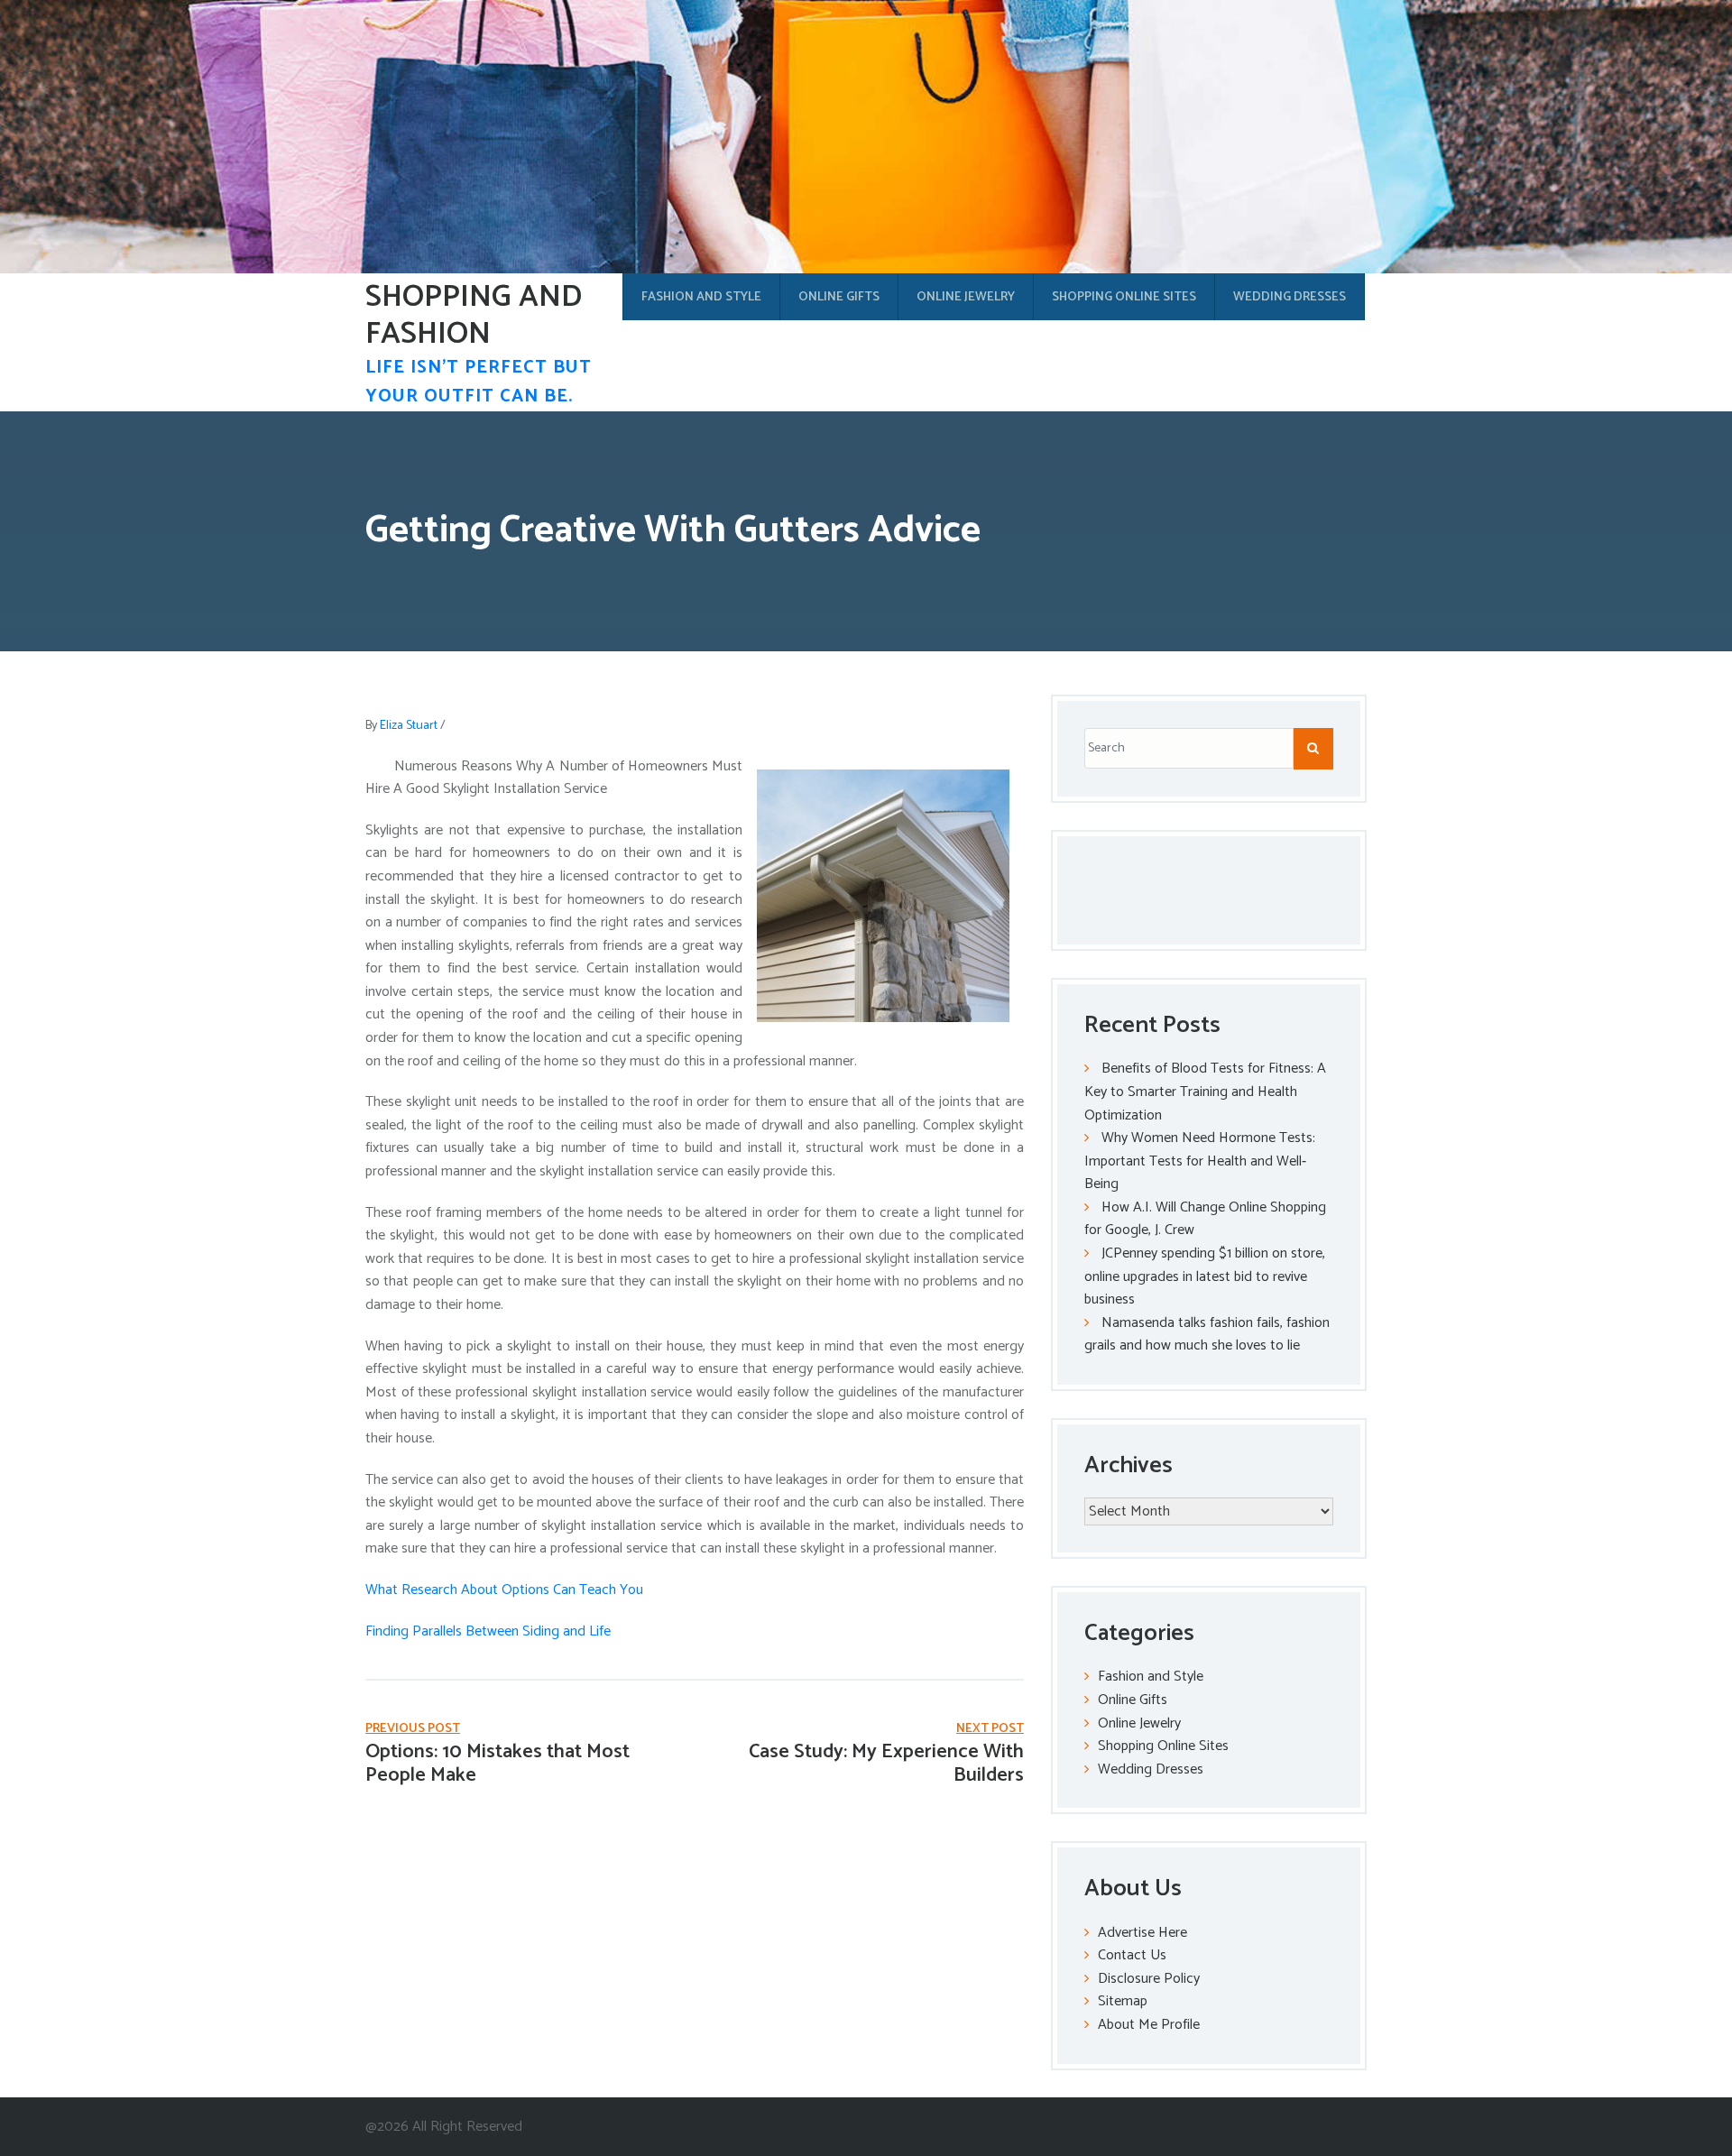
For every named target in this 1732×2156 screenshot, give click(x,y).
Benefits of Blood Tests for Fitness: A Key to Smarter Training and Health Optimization (1205, 1092)
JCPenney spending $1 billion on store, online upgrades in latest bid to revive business (1205, 1276)
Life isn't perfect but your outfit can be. (479, 382)
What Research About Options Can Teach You (504, 1590)
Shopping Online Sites (1124, 297)
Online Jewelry (966, 297)
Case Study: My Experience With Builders (886, 1764)
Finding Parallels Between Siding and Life (488, 1631)
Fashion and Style (701, 297)
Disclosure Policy (1149, 1979)
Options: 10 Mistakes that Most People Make (497, 1764)
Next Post (990, 1729)
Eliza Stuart (409, 726)
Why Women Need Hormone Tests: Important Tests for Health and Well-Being (1200, 1161)
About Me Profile (1149, 2025)
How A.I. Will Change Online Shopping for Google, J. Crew (1205, 1219)
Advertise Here (1142, 1933)
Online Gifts (839, 297)
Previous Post (413, 1729)
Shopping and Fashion (474, 316)
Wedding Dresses (1290, 297)
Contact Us (1132, 1955)
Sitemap (1123, 2001)
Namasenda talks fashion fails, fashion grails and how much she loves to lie (1207, 1335)
